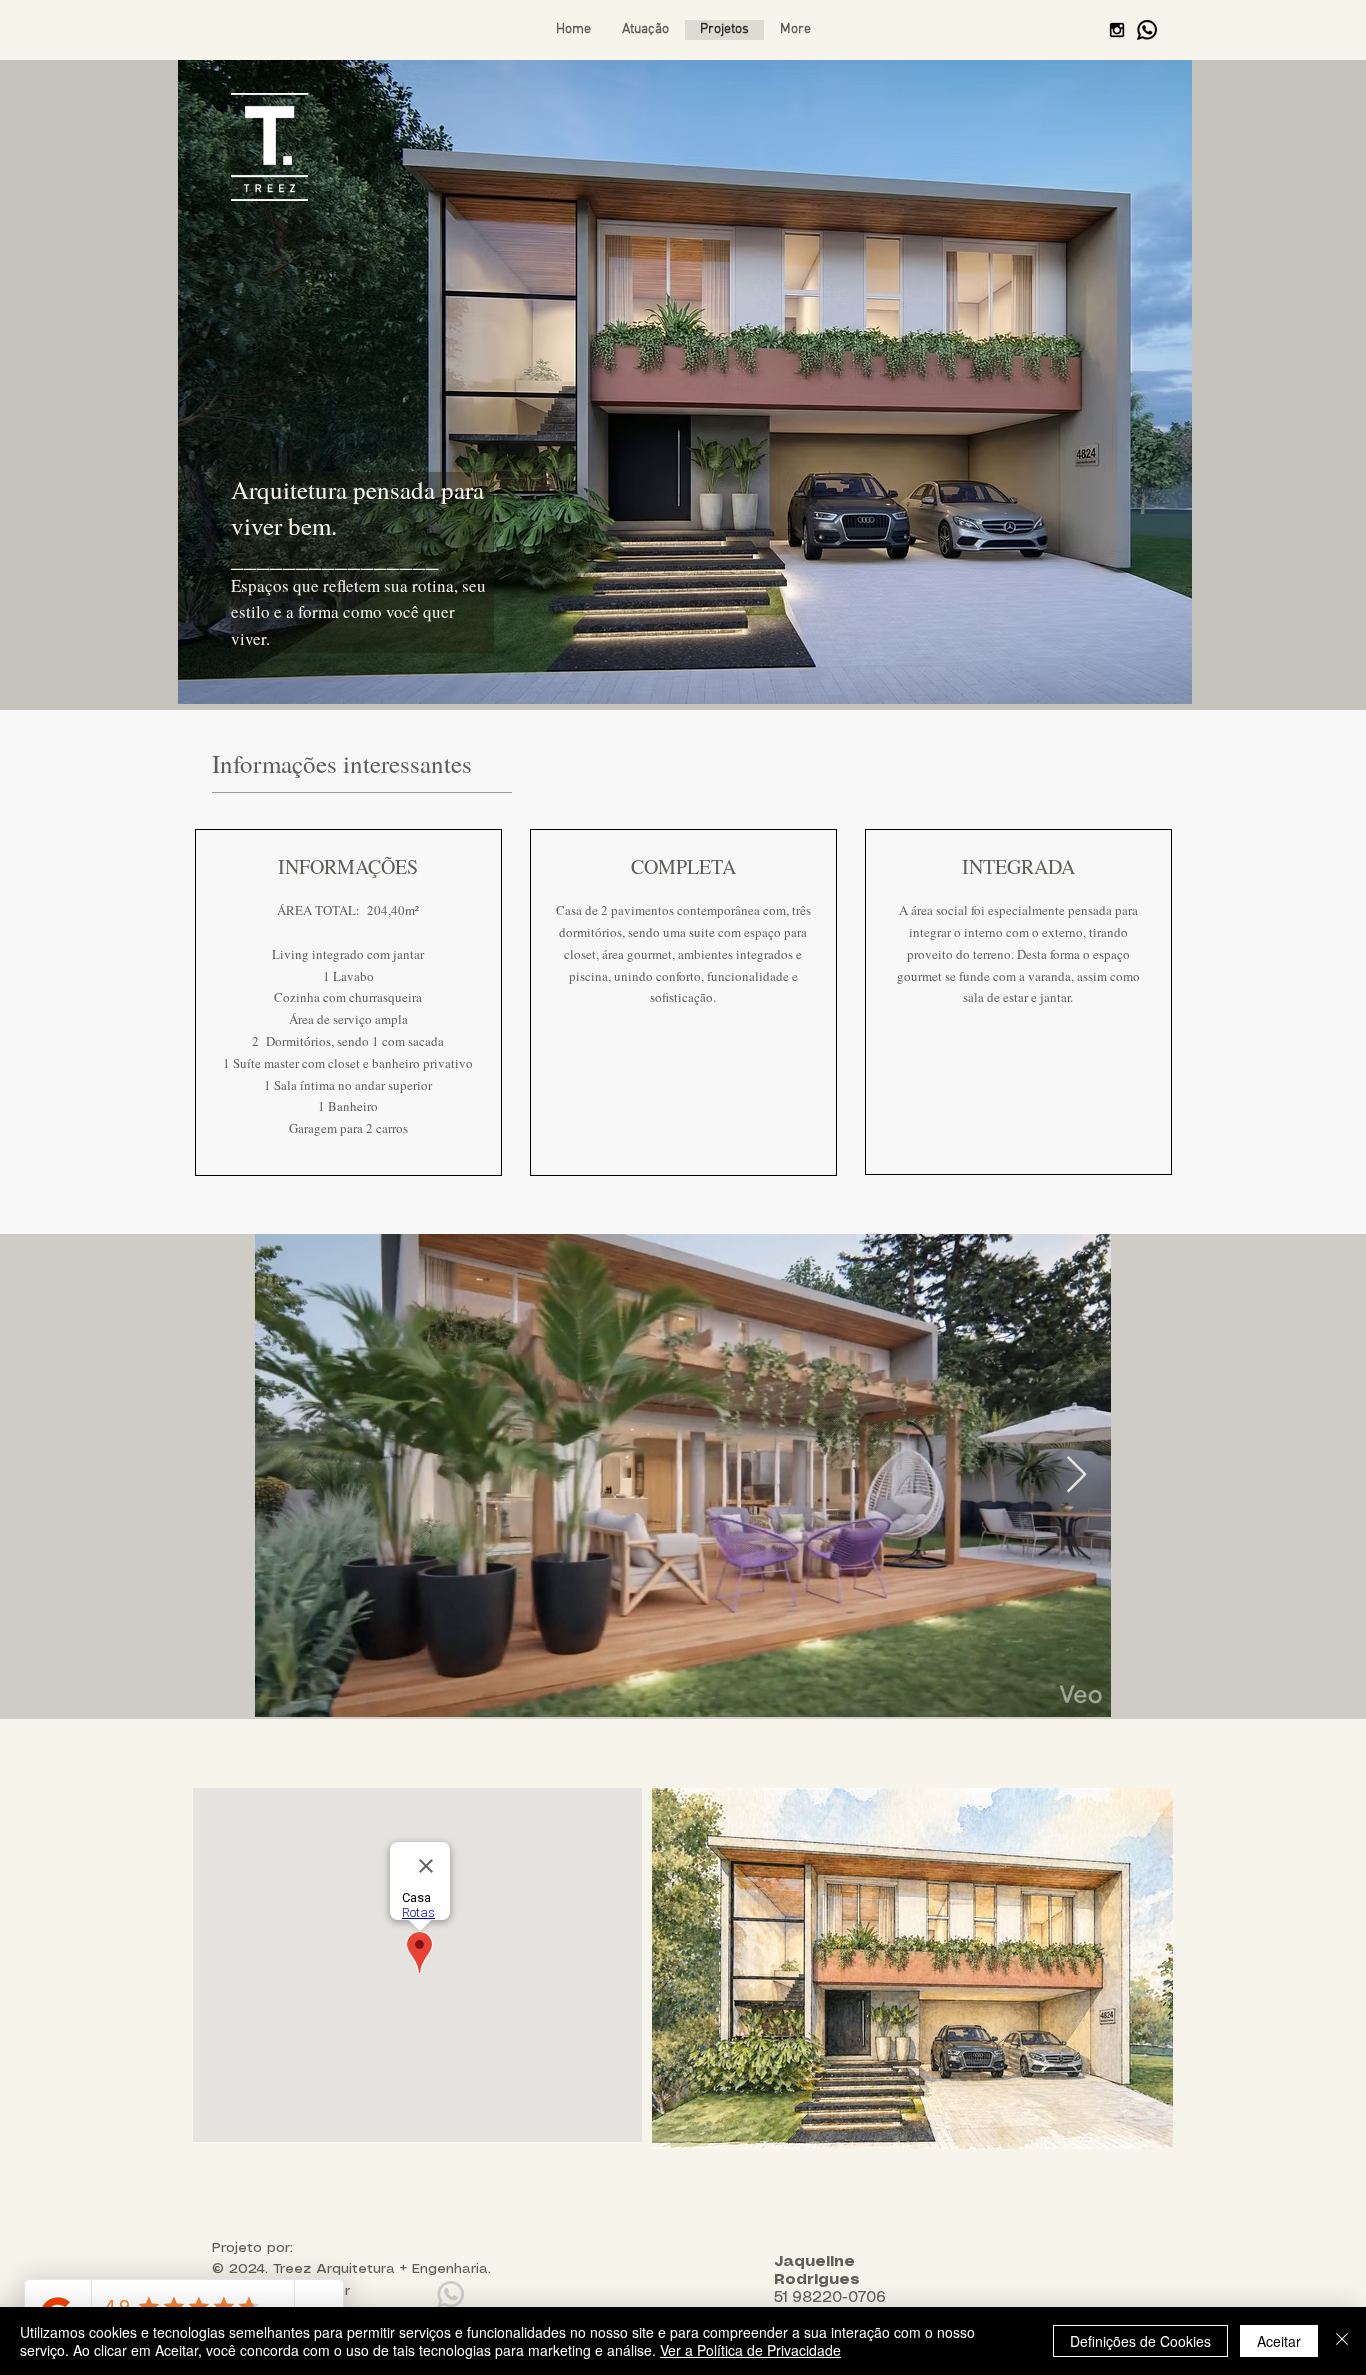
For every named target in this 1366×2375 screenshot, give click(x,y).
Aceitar (1279, 2341)
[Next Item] (1076, 1475)
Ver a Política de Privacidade (750, 2350)
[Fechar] (1342, 2341)
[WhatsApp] (1147, 30)
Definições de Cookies (1140, 2341)
